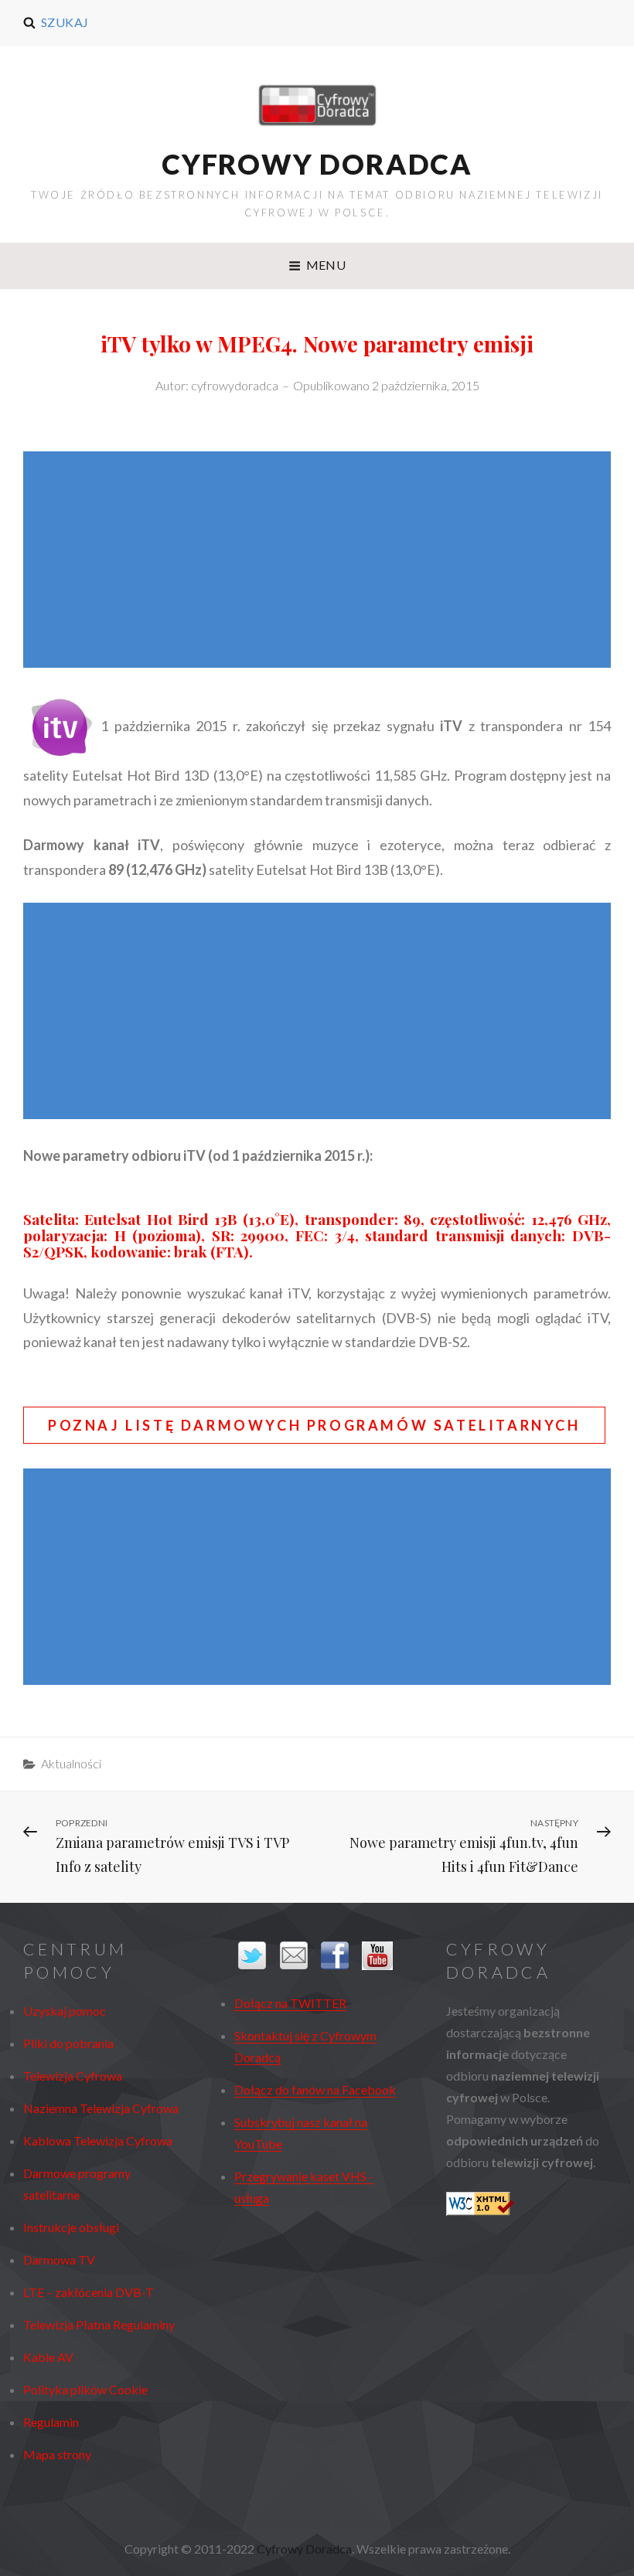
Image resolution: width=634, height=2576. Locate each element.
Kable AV (48, 2357)
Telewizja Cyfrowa (73, 2076)
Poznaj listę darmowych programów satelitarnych (314, 1425)
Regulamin (51, 2422)
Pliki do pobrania (68, 2043)
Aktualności (71, 1763)
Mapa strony (57, 2454)
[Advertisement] (321, 561)
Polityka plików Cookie (85, 2389)
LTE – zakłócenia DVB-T (89, 2292)
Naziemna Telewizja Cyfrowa (101, 2108)
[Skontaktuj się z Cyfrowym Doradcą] (297, 1955)
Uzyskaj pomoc (65, 2011)
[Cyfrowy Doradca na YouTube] (378, 1956)
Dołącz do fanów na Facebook (315, 2089)
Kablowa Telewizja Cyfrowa (98, 2140)
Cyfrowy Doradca (317, 164)
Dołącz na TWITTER (290, 2003)
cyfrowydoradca (235, 385)
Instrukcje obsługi (71, 2227)
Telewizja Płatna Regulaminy (99, 2324)
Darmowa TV (59, 2260)
